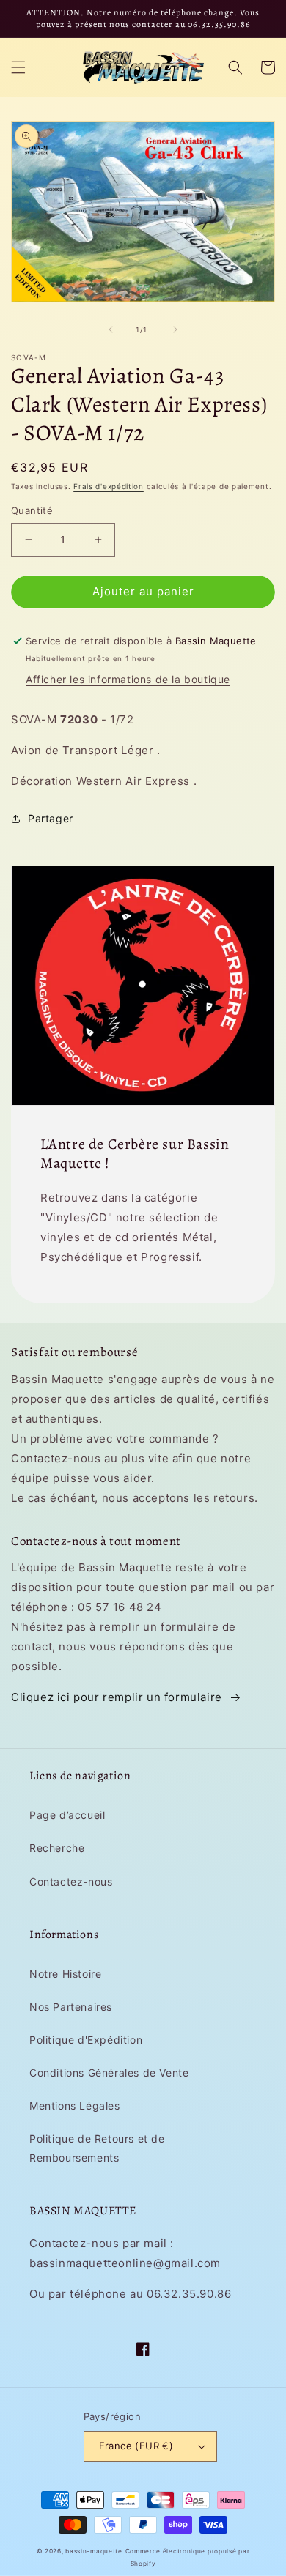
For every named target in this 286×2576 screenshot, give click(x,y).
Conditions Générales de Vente (109, 2073)
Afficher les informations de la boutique (128, 679)
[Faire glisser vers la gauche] (111, 330)
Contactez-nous (71, 1881)
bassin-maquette (94, 2551)
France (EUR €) (136, 2446)
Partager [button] (51, 818)
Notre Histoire (65, 1974)
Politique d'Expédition (86, 2040)
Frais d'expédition (109, 486)
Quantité (32, 510)
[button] (18, 67)
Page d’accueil (67, 1815)
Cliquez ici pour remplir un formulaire (117, 1697)
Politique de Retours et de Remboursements (97, 2148)
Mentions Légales (75, 2106)
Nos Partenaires (71, 2007)
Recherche (57, 1848)
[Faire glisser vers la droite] (175, 330)
